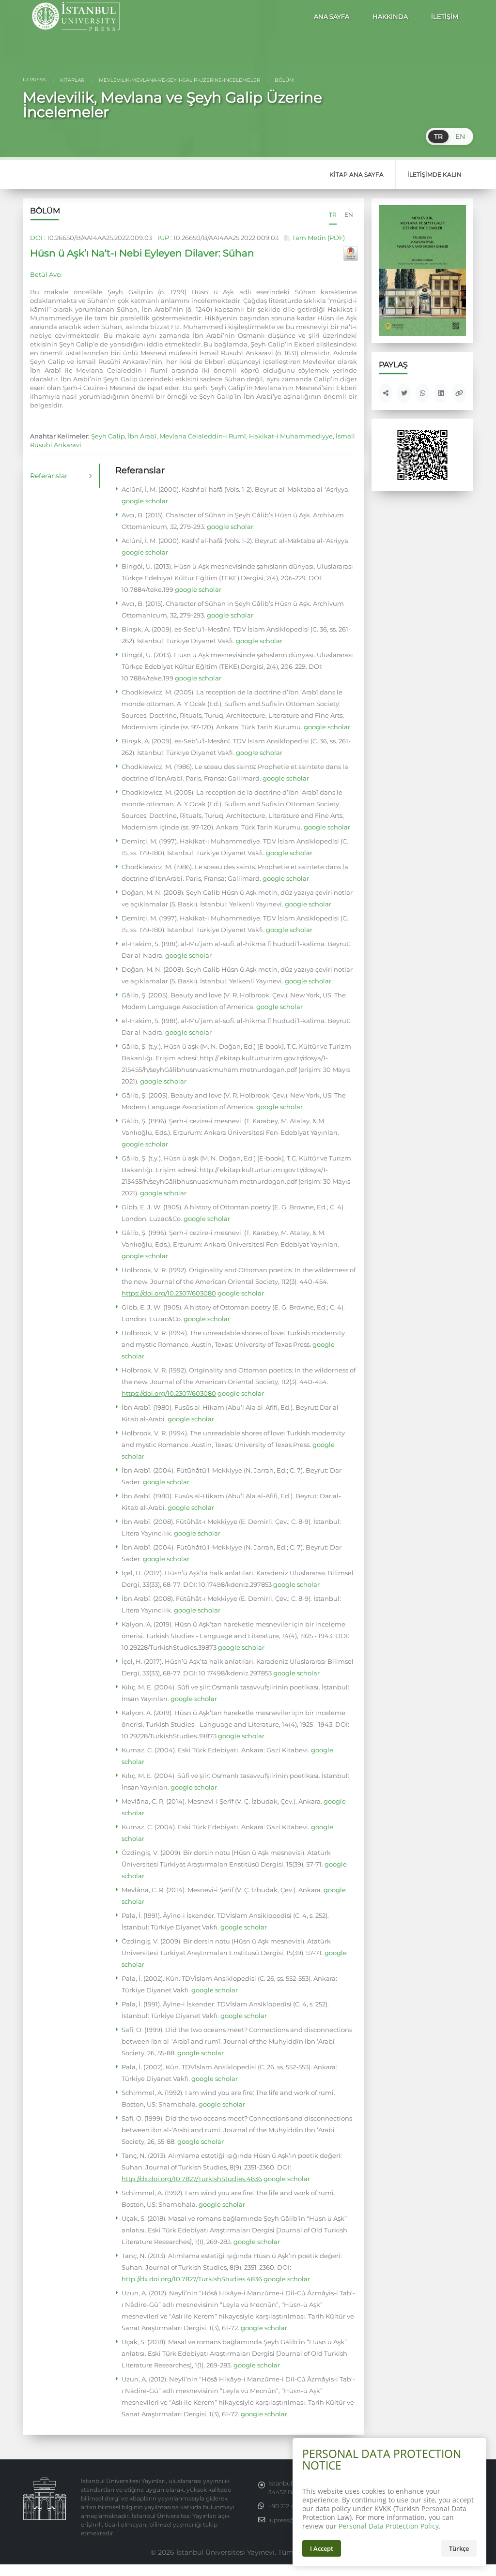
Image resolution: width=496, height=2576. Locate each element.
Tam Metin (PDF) (318, 238)
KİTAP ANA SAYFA (356, 174)
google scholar (145, 501)
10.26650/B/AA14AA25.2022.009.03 (100, 238)
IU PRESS (34, 80)
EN (460, 136)
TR (438, 136)
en (349, 215)
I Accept (322, 2548)
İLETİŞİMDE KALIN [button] (434, 174)
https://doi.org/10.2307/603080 (169, 1293)
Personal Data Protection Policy (389, 2526)
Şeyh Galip (108, 436)
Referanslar (49, 476)
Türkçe (459, 2548)
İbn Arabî (142, 436)
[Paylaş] (386, 393)
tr (333, 215)
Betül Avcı (46, 274)
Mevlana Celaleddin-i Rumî (203, 436)
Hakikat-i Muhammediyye (291, 436)
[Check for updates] (351, 254)
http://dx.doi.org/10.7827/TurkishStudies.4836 (192, 2179)
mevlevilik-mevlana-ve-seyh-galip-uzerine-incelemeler (179, 80)
